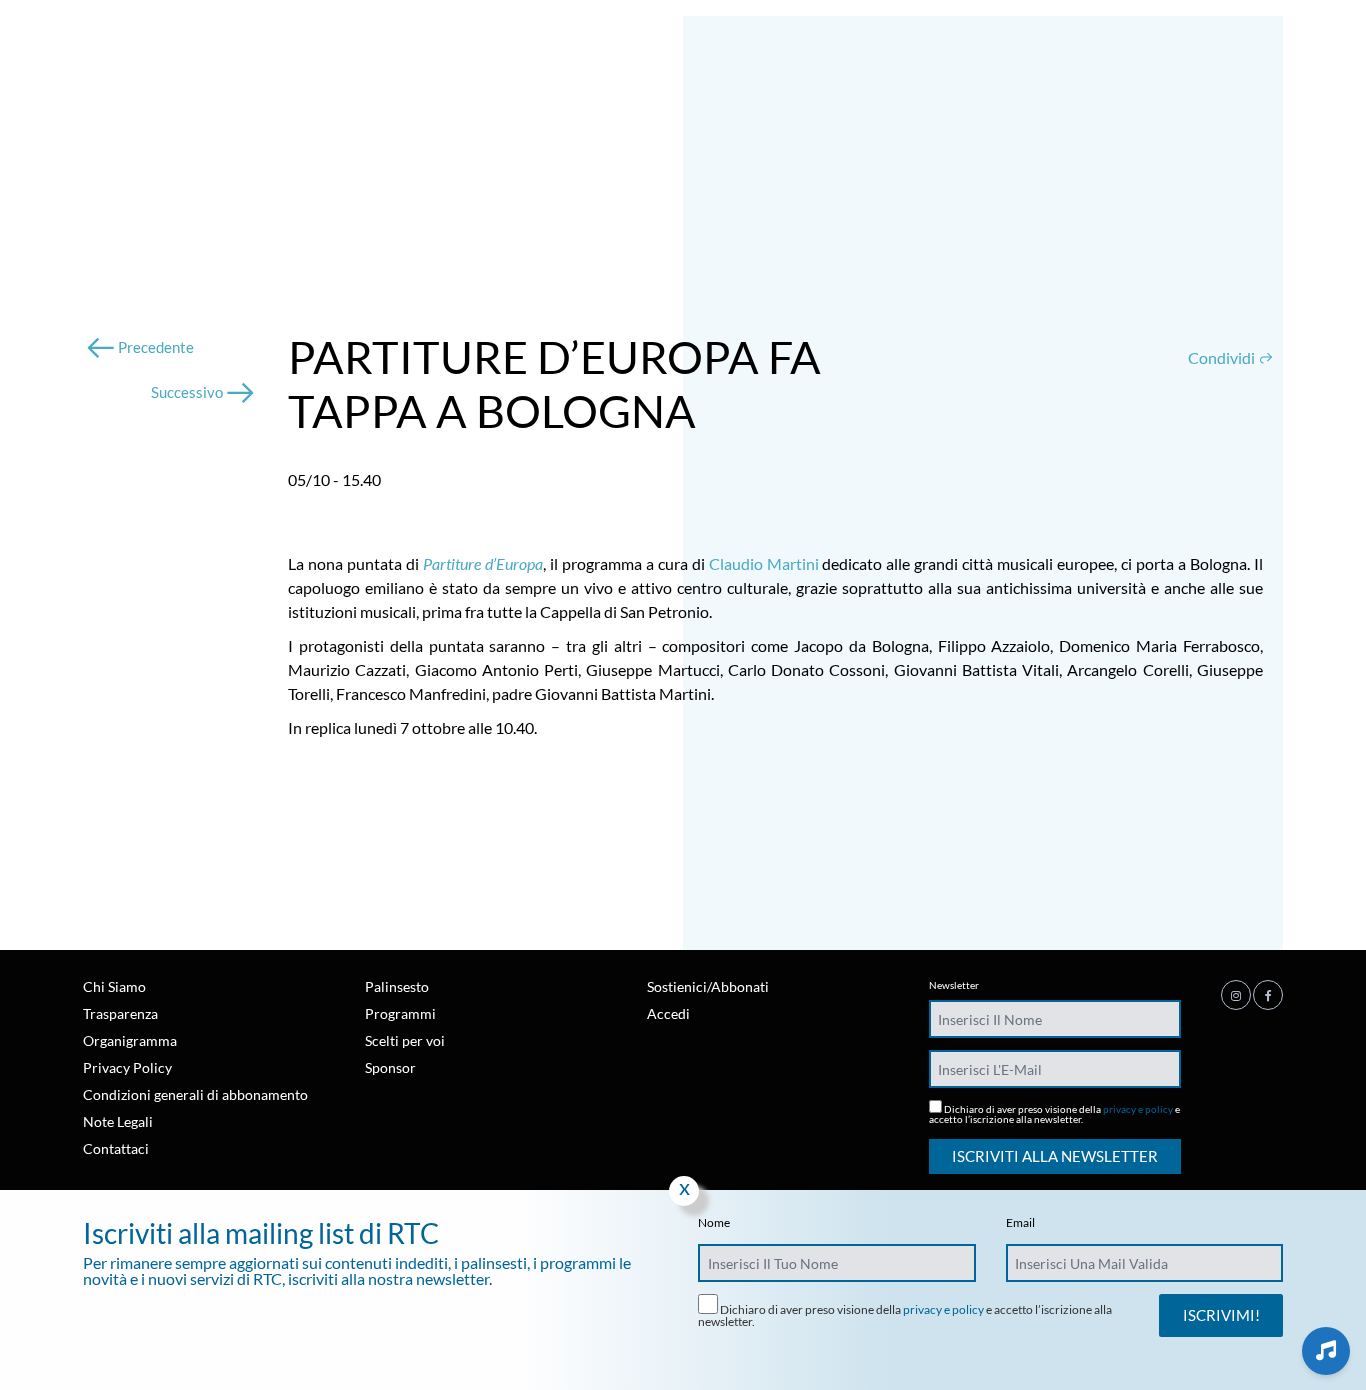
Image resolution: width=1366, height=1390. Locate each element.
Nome (714, 1223)
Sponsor (390, 1067)
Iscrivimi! (1221, 1315)
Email (1020, 1223)
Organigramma (130, 1040)
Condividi (1223, 357)
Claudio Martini (764, 563)
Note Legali (118, 1121)
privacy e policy (1138, 1109)
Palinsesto (397, 986)
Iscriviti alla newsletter (1055, 1156)
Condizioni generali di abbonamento (195, 1094)
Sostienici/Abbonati (708, 986)
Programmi (400, 1013)
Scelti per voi (405, 1040)
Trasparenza (120, 1013)
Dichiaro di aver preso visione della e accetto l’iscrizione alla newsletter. (1054, 1113)
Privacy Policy (127, 1067)
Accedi (668, 1013)
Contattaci (116, 1148)
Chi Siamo (114, 986)
